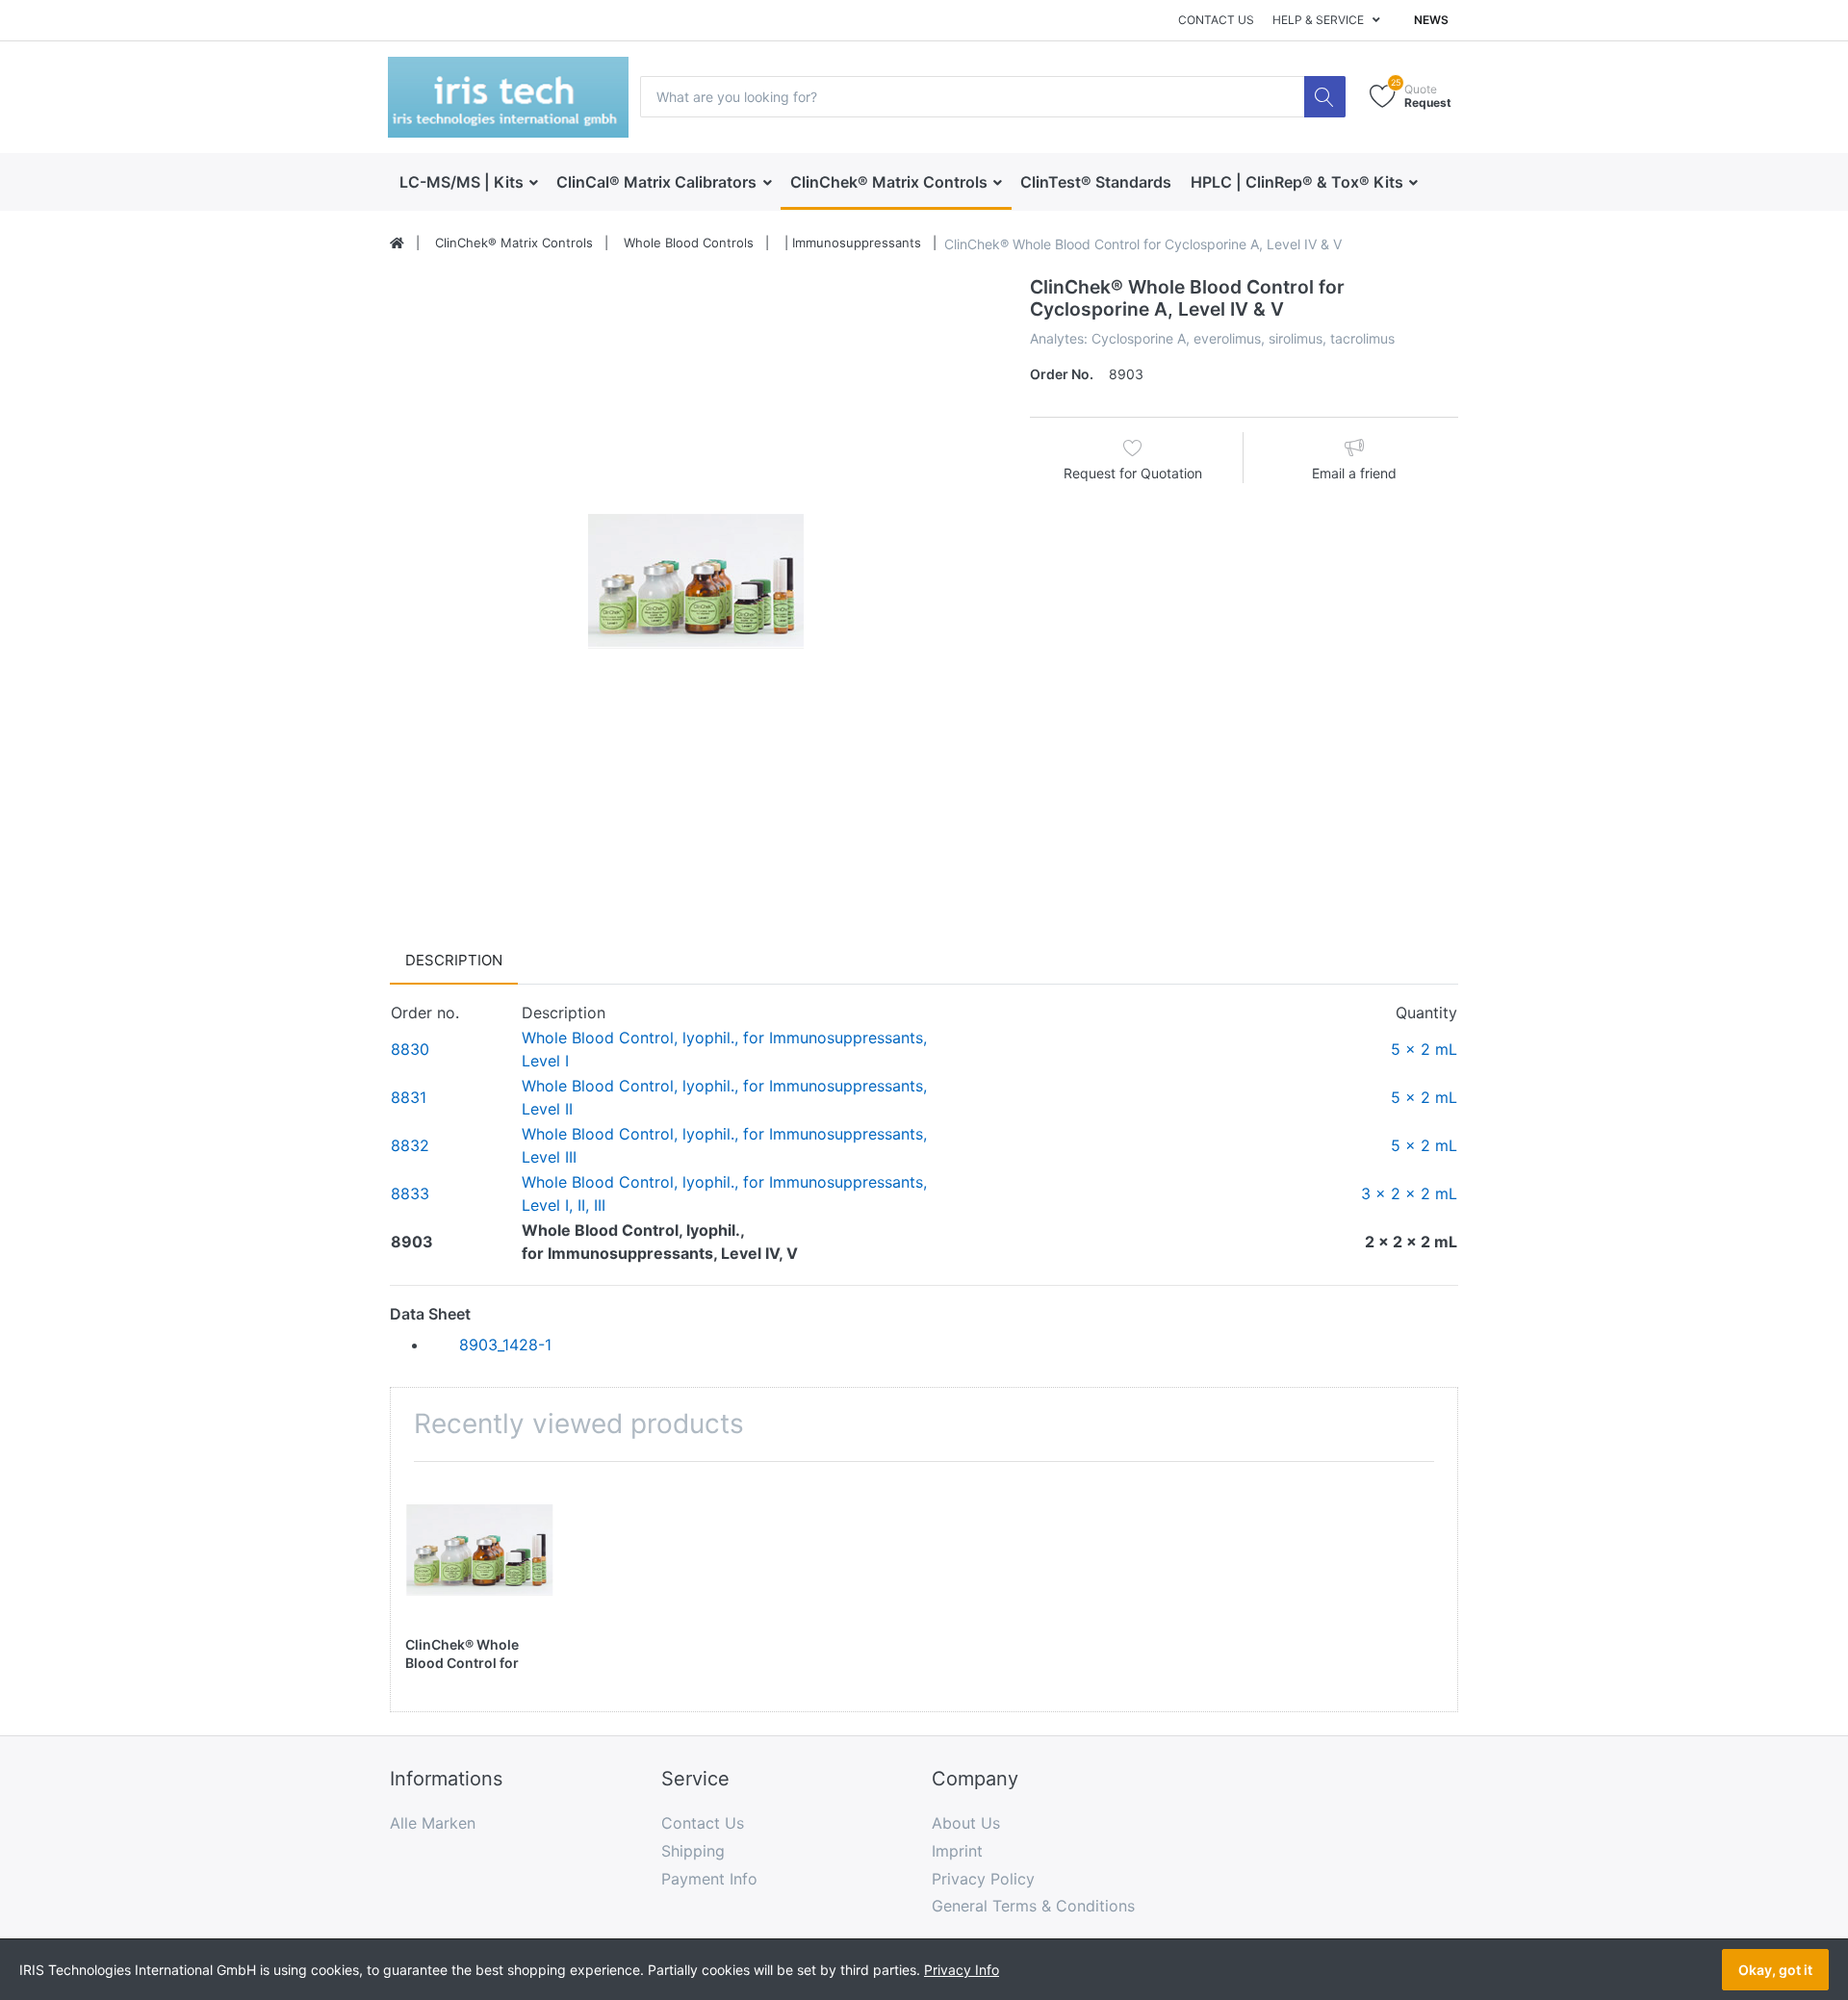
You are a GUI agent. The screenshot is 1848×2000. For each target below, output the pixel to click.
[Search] (1325, 97)
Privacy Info (962, 1970)
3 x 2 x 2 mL (1409, 1193)
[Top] (397, 244)
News (1431, 20)
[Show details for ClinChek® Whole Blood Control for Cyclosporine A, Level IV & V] (479, 1551)
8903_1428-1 (505, 1345)
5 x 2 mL (1424, 1049)
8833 (410, 1193)
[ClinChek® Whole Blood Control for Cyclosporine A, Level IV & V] (695, 582)
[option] (695, 582)
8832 (410, 1145)
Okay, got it (1775, 1970)
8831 (409, 1097)
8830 (410, 1049)
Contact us (1216, 20)
